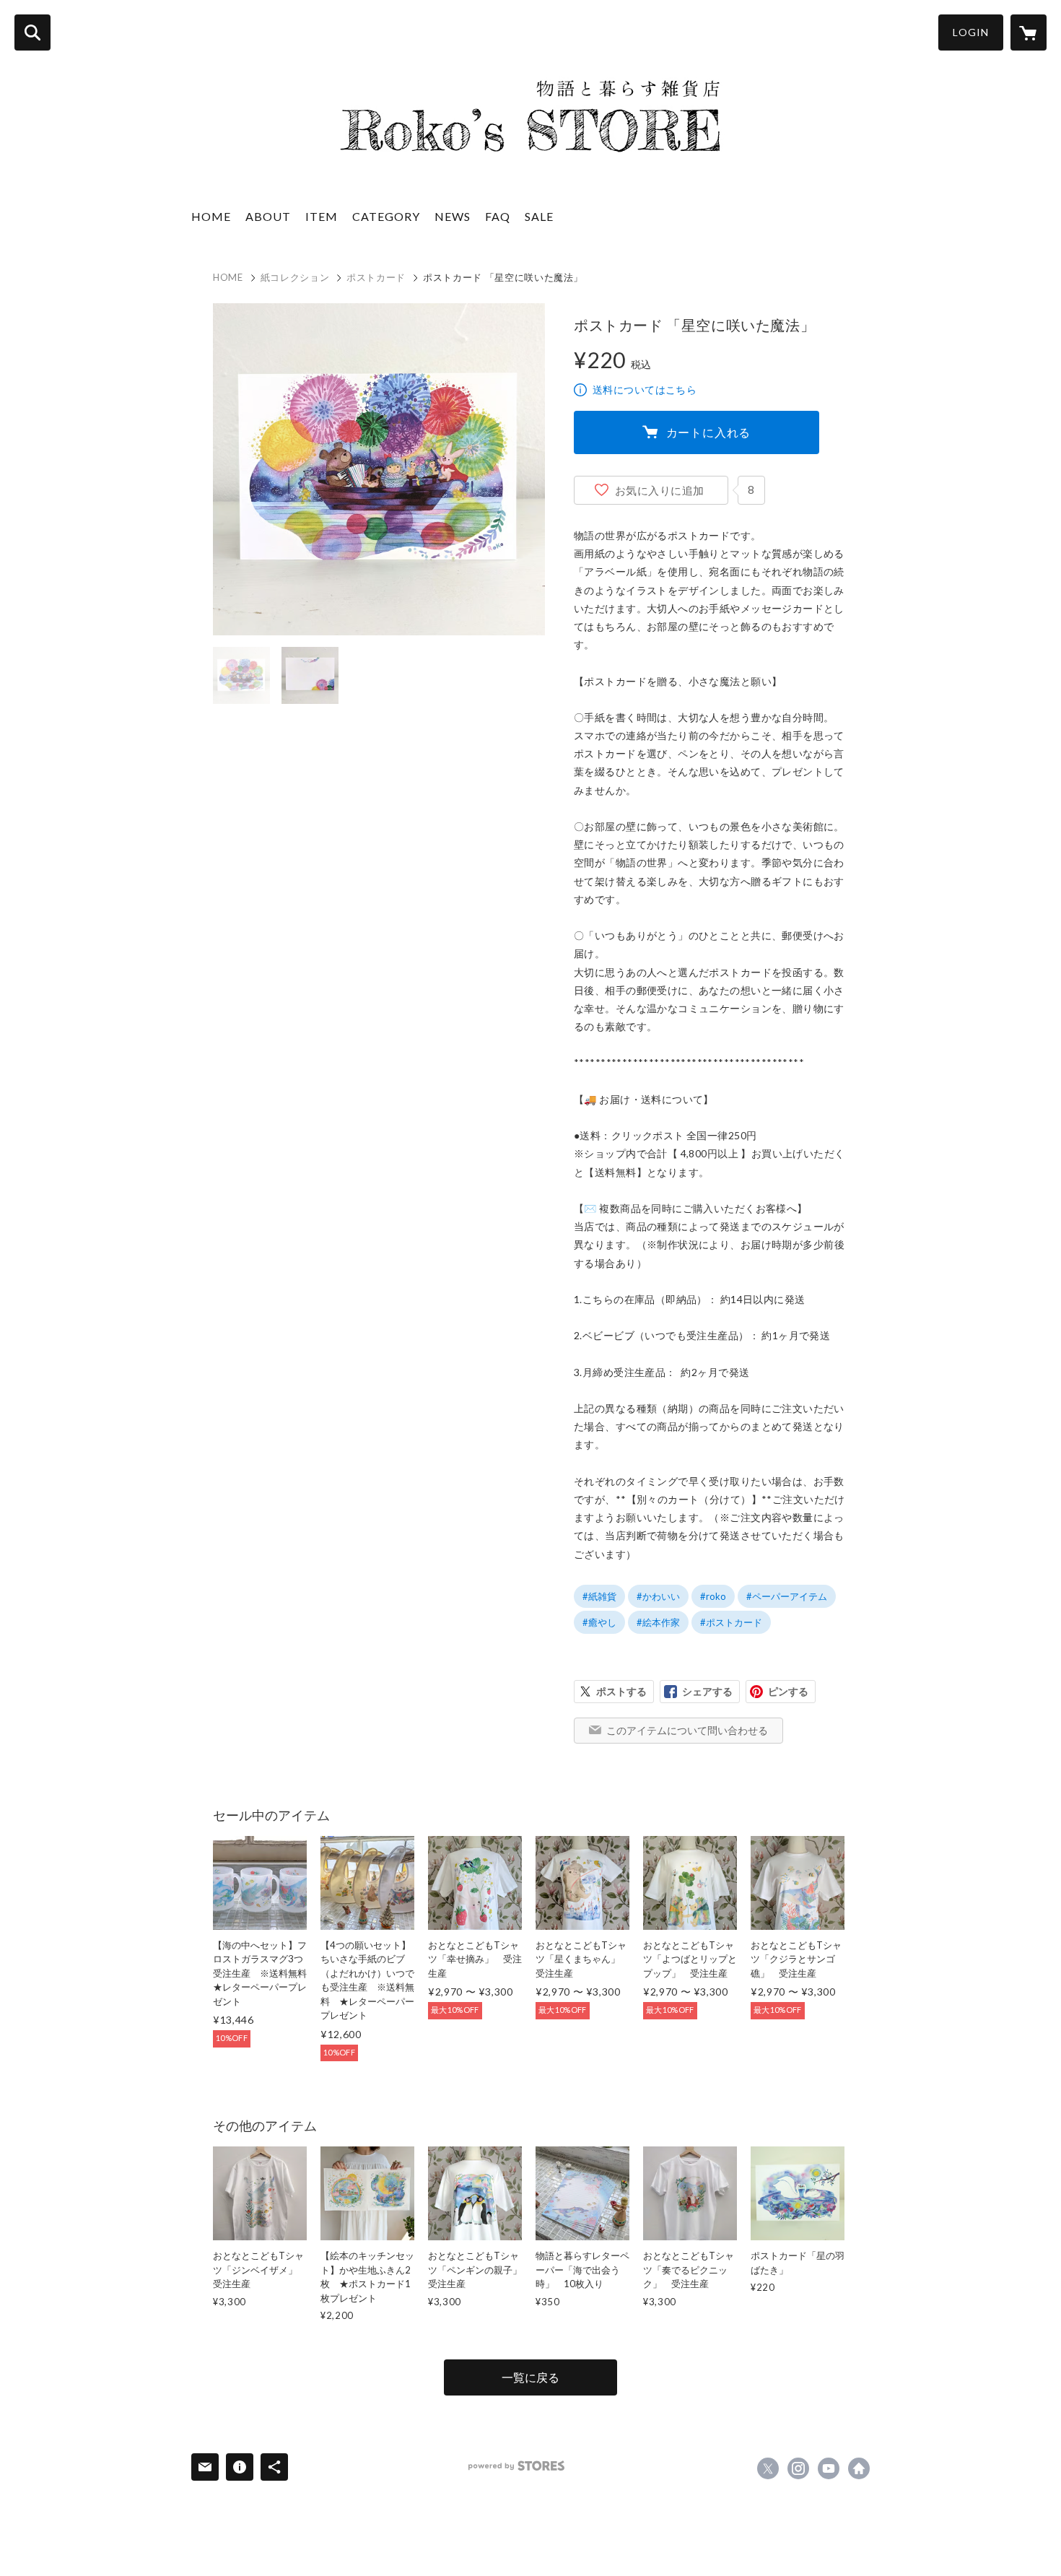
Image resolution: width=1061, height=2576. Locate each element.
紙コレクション (295, 277)
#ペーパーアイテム (787, 1596)
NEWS (453, 216)
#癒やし (599, 1622)
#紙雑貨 (599, 1596)
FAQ (498, 216)
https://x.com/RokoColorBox (768, 2468)
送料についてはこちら (645, 390)
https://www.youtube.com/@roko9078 (829, 2468)
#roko (713, 1596)
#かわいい (658, 1596)
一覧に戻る (530, 2377)
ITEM (322, 216)
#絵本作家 (658, 1622)
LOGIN (971, 32)
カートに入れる (709, 432)
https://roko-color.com (859, 2468)
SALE (539, 216)
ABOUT (268, 216)
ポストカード (376, 277)
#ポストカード (731, 1622)
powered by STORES (516, 2466)
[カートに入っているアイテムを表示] (1029, 32)
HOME (211, 216)
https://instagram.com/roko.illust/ (798, 2468)
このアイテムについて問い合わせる (687, 1730)
